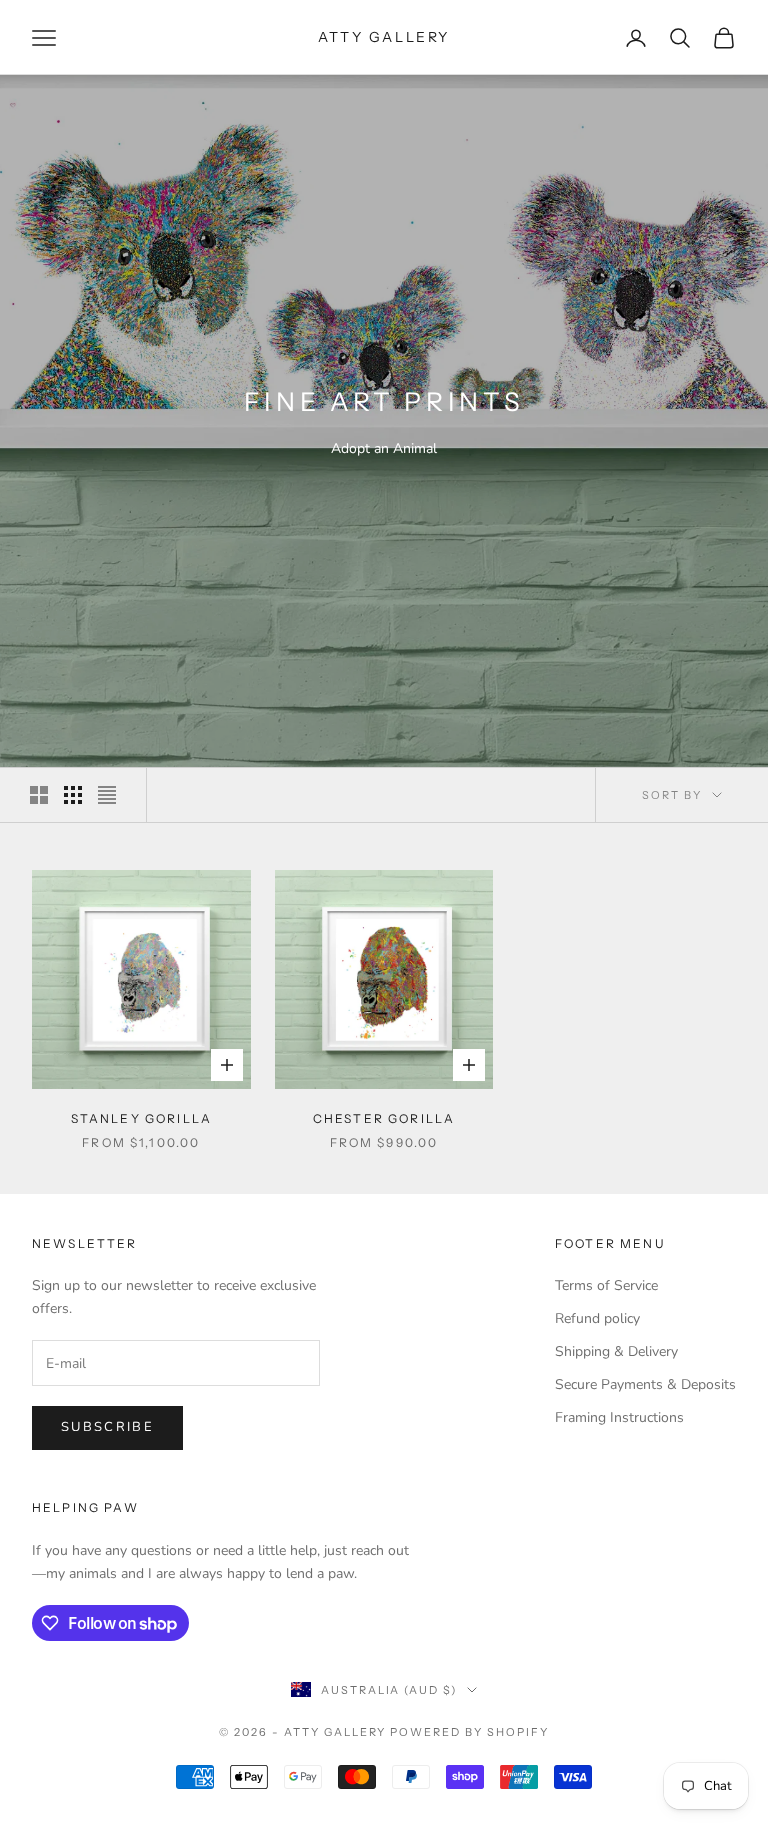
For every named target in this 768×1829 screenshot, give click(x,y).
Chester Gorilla (384, 1118)
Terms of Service (606, 1285)
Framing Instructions (619, 1417)
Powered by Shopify (469, 1732)
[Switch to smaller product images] (73, 795)
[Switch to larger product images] (39, 795)
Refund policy (597, 1318)
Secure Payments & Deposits (645, 1384)
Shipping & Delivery (616, 1351)
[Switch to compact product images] (107, 795)
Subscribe (107, 1427)
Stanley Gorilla (141, 1118)
